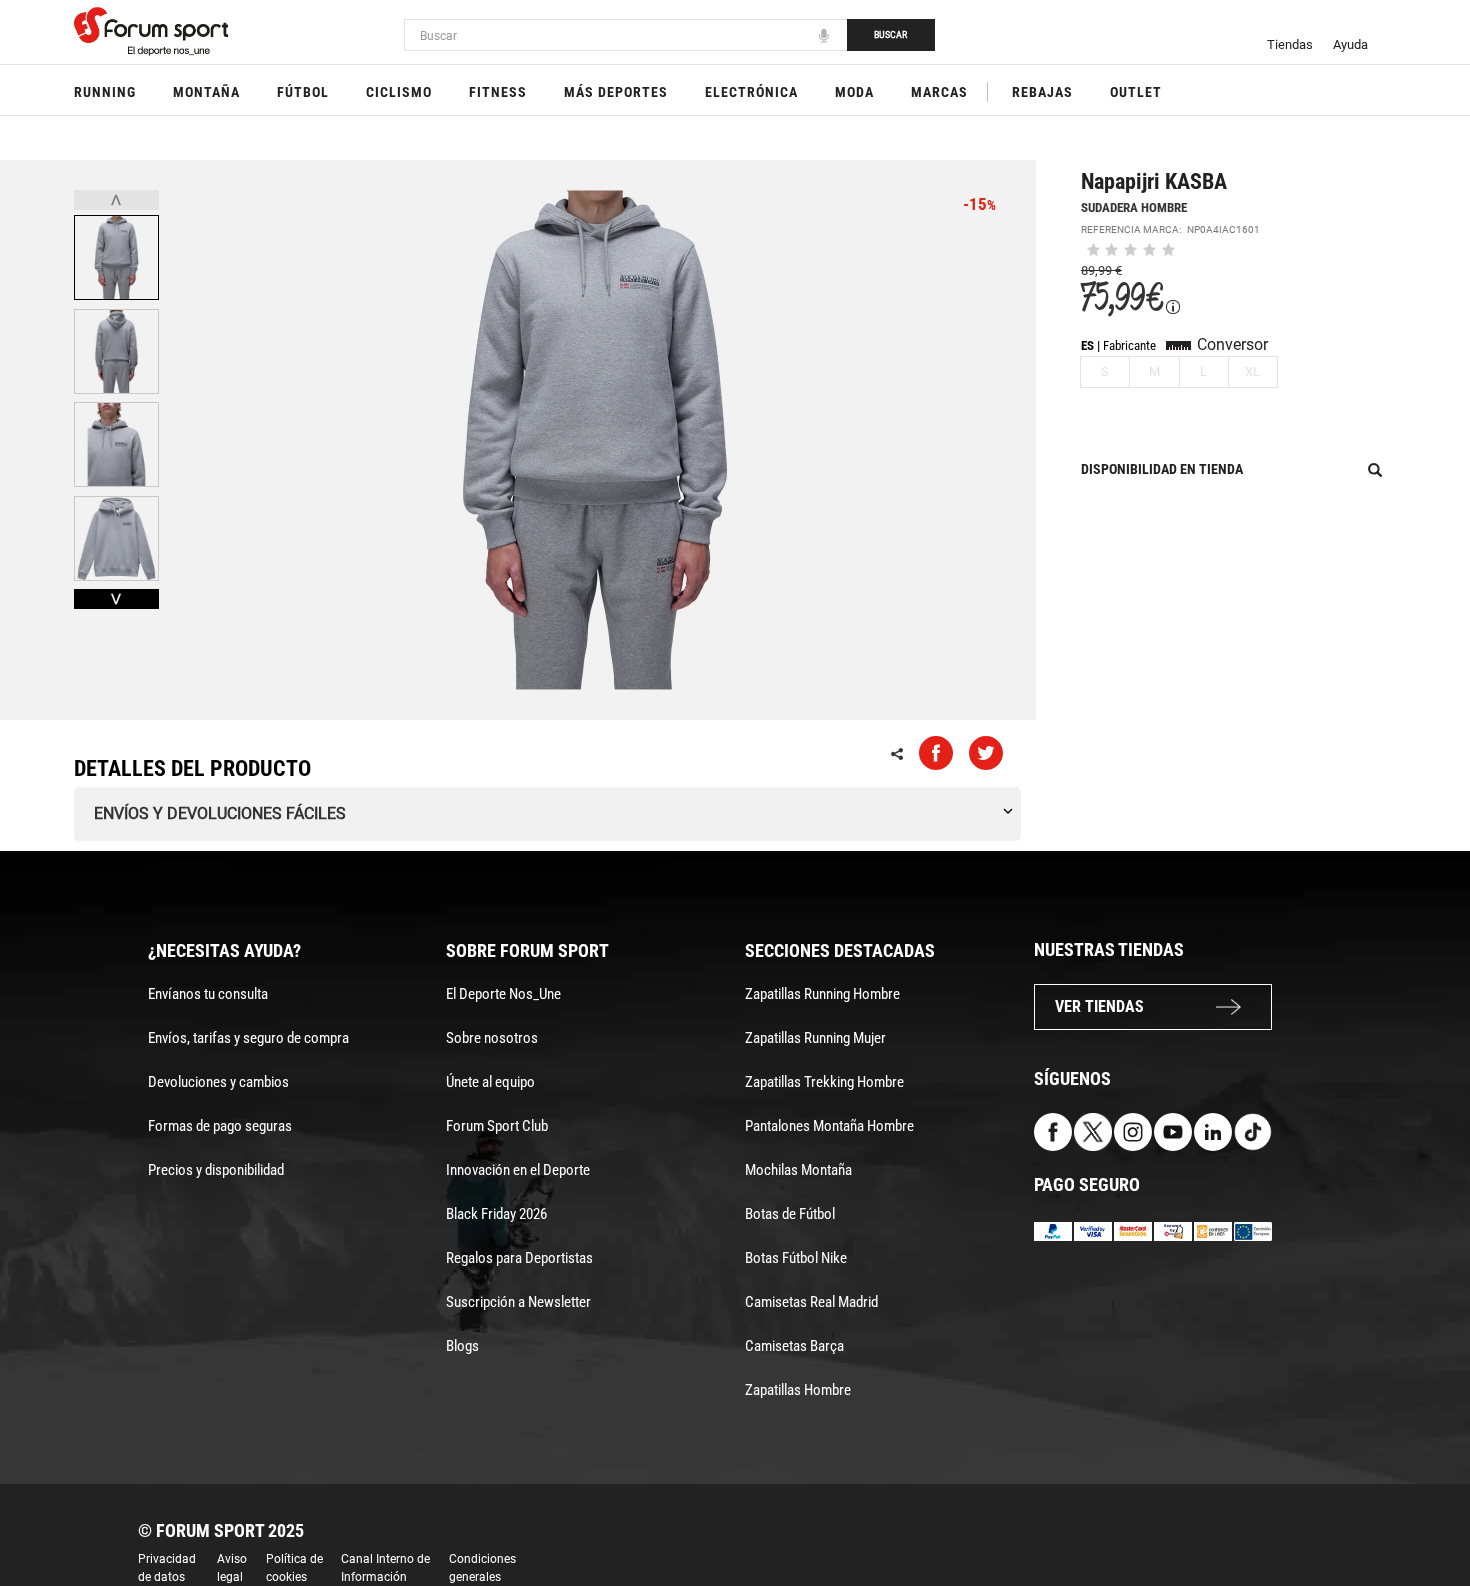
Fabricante (1129, 345)
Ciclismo (399, 92)
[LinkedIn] (1213, 1130)
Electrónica (751, 92)
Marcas (939, 92)
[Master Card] (1133, 1230)
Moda (854, 92)
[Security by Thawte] (1173, 1230)
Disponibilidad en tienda (1162, 469)
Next (116, 599)
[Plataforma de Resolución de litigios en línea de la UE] (1253, 1230)
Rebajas (1042, 92)
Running (105, 92)
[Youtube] (1173, 1130)
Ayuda (1350, 44)
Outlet (1136, 92)
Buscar (890, 34)
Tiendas (1290, 44)
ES (1087, 345)
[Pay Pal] (1053, 1230)
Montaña (206, 92)
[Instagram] (1133, 1130)
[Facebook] (1053, 1130)
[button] (1426, 1514)
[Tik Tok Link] (1253, 1130)
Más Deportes (616, 92)
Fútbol (303, 92)
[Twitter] (1093, 1130)
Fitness (498, 92)
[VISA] (1093, 1230)
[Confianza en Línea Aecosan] (1213, 1230)
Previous (116, 200)
